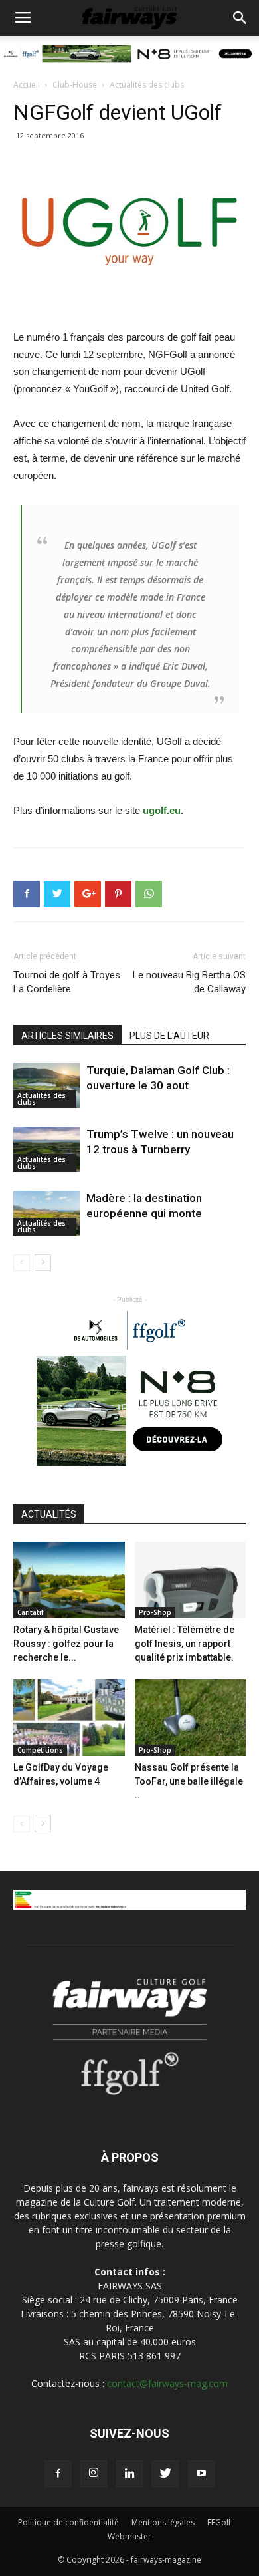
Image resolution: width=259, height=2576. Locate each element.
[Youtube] (201, 2474)
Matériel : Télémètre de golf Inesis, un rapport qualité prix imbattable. (185, 1644)
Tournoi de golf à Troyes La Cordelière (67, 982)
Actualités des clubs (147, 85)
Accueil (27, 85)
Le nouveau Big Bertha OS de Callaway (189, 982)
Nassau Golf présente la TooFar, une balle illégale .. (189, 1781)
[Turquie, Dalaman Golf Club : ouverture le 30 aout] (46, 1086)
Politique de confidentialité (68, 2522)
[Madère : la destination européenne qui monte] (46, 1214)
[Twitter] (165, 2474)
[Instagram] (94, 2474)
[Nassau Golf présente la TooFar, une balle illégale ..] (191, 1718)
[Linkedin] (129, 2474)
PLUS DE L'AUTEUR (169, 1036)
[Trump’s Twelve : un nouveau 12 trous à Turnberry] (46, 1150)
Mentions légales (163, 2522)
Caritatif (30, 1612)
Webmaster (129, 2536)
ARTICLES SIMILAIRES (67, 1036)
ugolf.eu (162, 810)
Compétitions (40, 1750)
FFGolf (219, 2522)
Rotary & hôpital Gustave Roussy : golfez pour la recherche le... (66, 1644)
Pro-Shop (155, 1612)
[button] (240, 18)
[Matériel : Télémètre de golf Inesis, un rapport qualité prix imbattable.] (191, 1580)
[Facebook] (58, 2474)
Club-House (75, 85)
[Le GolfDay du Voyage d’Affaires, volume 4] (69, 1718)
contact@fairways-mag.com (167, 2383)
